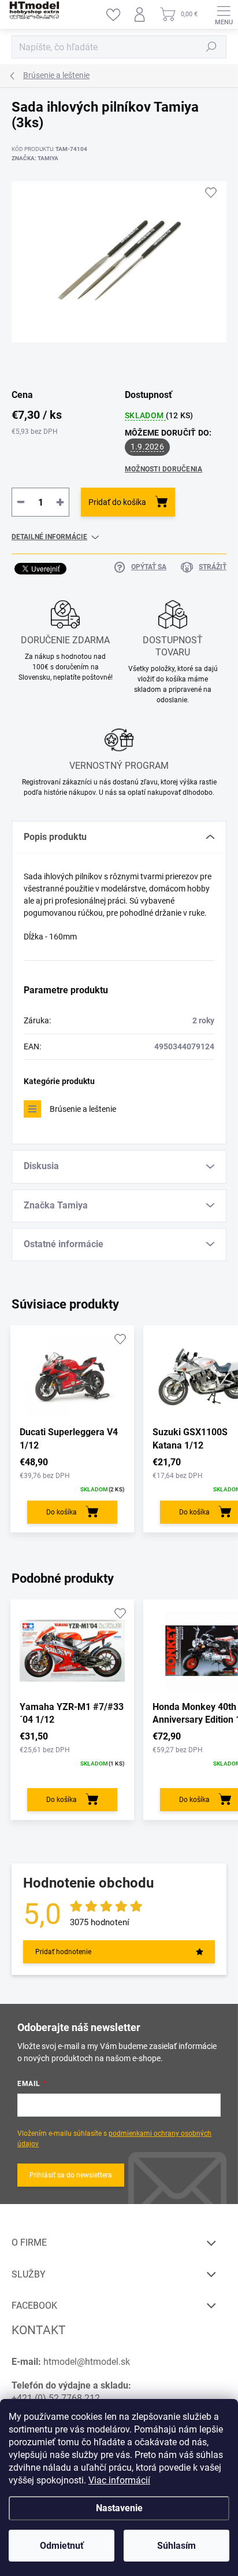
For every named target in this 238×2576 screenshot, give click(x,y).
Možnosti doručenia (163, 469)
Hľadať (211, 47)
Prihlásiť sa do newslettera (71, 2175)
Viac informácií (119, 2480)
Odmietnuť (62, 2546)
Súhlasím (176, 2546)
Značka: (35, 158)
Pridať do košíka (117, 502)
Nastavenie (119, 2508)
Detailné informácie (49, 537)
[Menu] (224, 14)
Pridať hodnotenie (63, 1952)
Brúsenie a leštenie (83, 1109)
